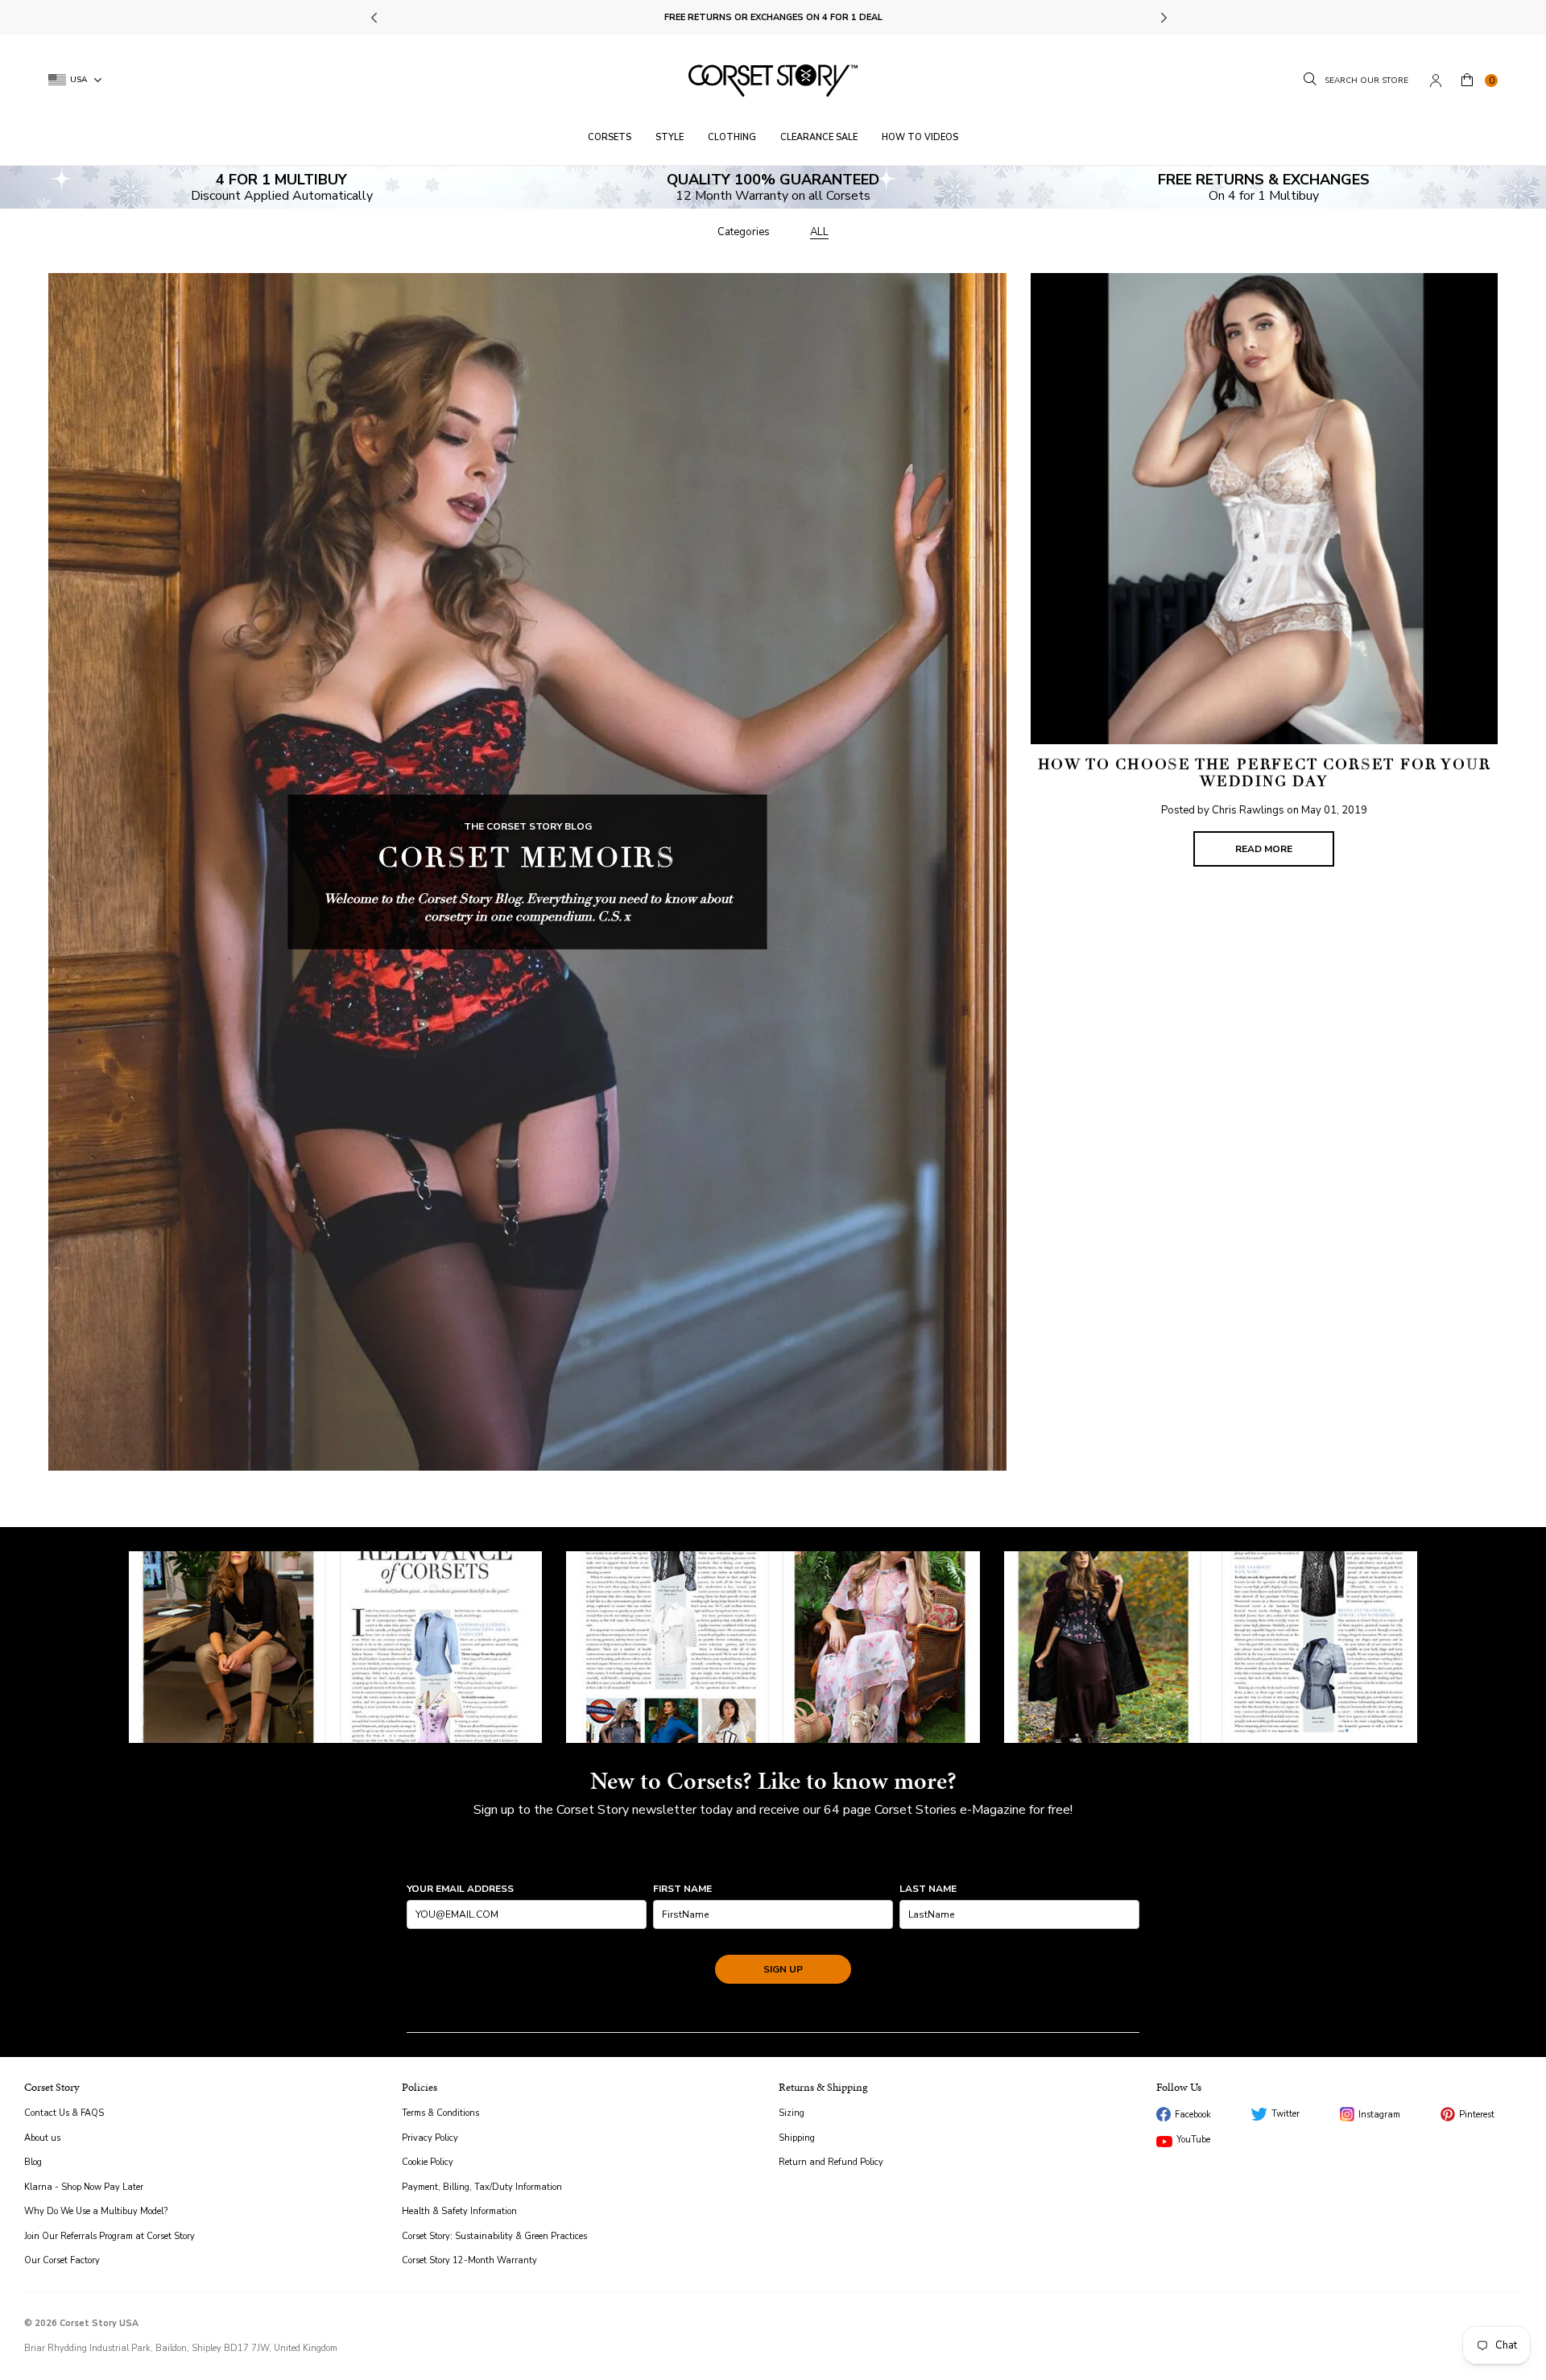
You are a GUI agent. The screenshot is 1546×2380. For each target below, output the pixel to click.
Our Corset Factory (62, 2260)
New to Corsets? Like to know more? (773, 1781)
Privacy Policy (430, 2138)
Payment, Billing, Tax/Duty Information (482, 2187)
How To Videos (920, 137)
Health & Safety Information (459, 2211)
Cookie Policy (428, 2162)
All (819, 232)
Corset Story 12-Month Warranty (469, 2260)
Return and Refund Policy (831, 2162)
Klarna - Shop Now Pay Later (84, 2187)
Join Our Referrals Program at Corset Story (110, 2236)
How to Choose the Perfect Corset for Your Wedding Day (1265, 773)
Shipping (797, 2138)
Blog (33, 2162)
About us (42, 2138)
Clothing (732, 137)
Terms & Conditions (440, 2113)
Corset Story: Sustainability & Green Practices (494, 2236)
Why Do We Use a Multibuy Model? (96, 2211)
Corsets (610, 137)
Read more (1264, 849)
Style (670, 137)
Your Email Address (460, 1889)
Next (1163, 18)
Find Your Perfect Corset (773, 17)
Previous (376, 18)
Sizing (792, 2113)
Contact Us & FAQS (64, 2113)
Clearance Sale (819, 137)
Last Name (928, 1889)
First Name (682, 1889)
